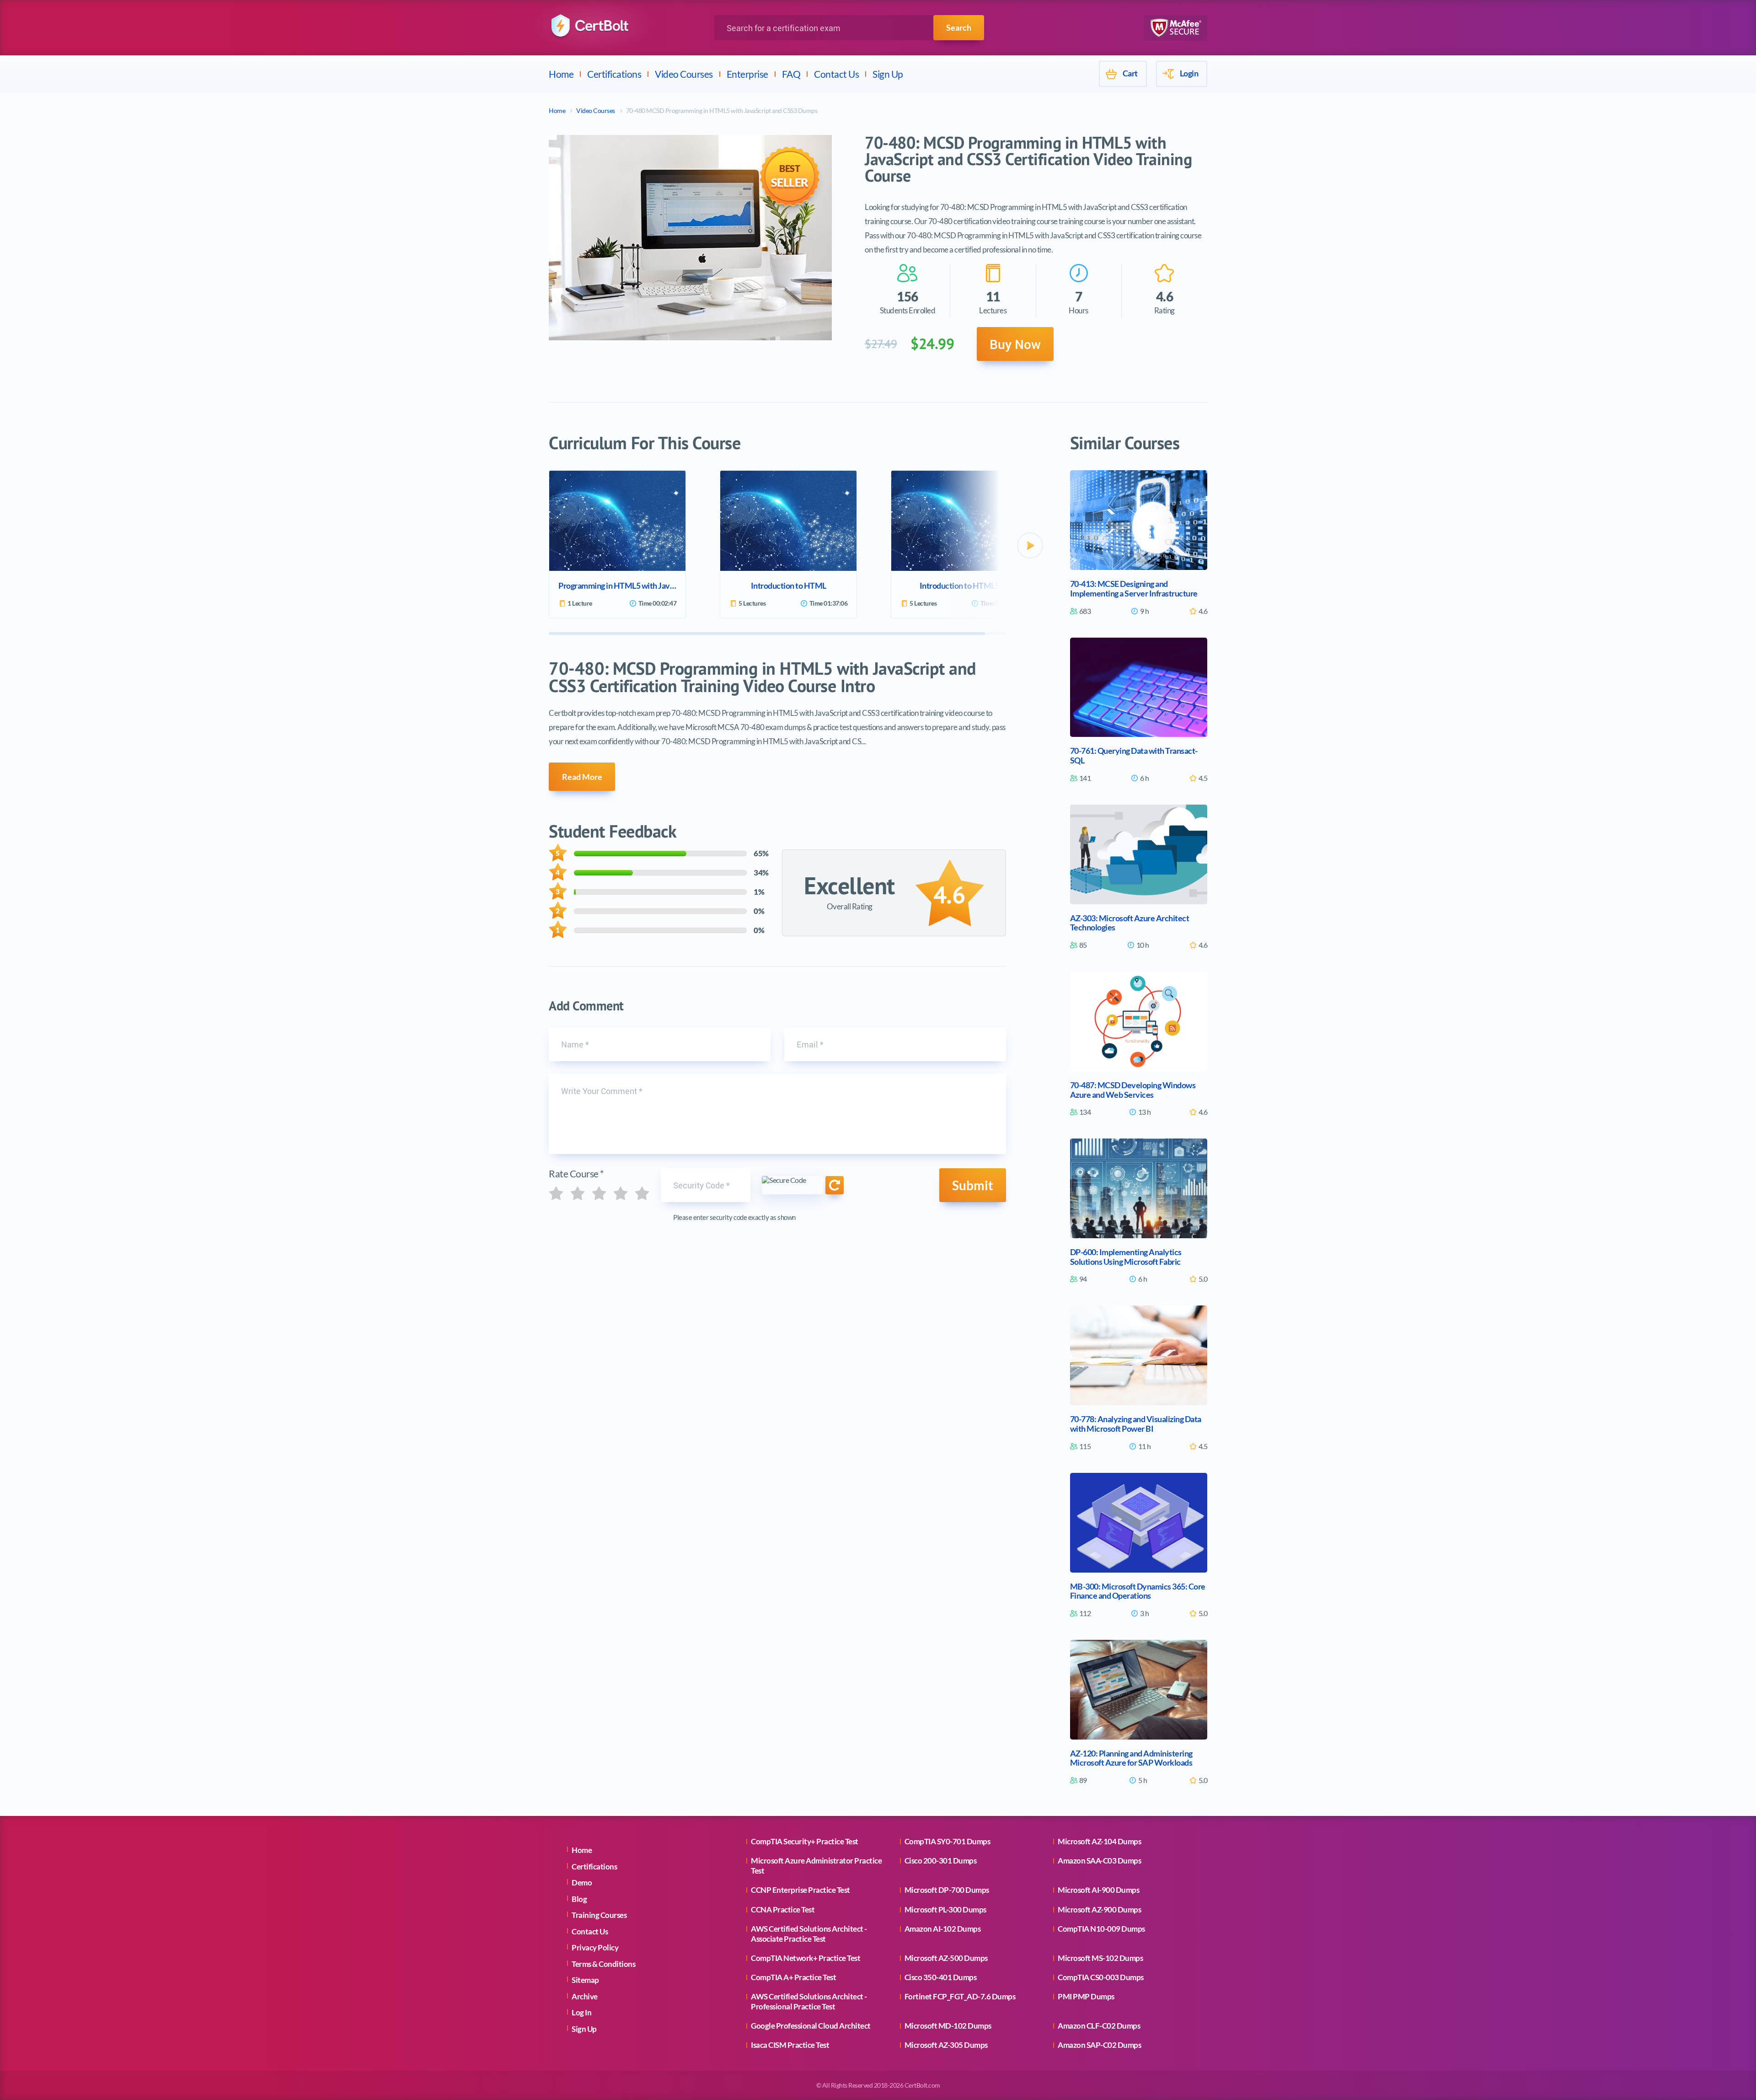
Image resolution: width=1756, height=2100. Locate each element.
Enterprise (747, 74)
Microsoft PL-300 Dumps (945, 1909)
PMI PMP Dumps (1086, 1996)
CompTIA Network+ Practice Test (806, 1958)
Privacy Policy (595, 1947)
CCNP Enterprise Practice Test (800, 1890)
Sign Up (888, 74)
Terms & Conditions (603, 1964)
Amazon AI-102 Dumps (943, 1929)
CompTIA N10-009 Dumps (1101, 1929)
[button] (1030, 545)
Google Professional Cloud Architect (811, 2026)
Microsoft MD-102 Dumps (948, 2026)
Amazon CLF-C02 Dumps (1099, 2026)
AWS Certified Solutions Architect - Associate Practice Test (809, 1934)
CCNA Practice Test (783, 1909)
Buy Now (1015, 344)
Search (959, 27)
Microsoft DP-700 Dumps (947, 1890)
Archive (585, 1996)
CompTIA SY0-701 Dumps (948, 1841)
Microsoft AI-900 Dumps (1098, 1890)
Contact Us (836, 74)
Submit (973, 1185)
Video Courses (684, 74)
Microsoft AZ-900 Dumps (1099, 1909)
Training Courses (599, 1915)
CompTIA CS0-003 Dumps (1101, 1977)
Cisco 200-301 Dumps (941, 1861)
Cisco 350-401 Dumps (941, 1977)
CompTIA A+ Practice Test (793, 1977)
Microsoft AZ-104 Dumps (1099, 1841)
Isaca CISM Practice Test (790, 2045)
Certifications (614, 74)
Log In (581, 2012)
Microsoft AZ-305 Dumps (946, 2045)
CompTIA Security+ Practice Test (805, 1841)
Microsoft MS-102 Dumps (1100, 1958)
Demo (582, 1882)
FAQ (791, 74)
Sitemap (585, 1980)
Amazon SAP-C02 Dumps (1099, 2045)
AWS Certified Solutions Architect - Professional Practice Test (809, 2001)
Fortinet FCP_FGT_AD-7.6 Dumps (960, 1996)
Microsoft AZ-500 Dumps (946, 1958)
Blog (579, 1899)
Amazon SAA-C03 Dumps (1099, 1861)
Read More (582, 777)
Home (561, 74)
